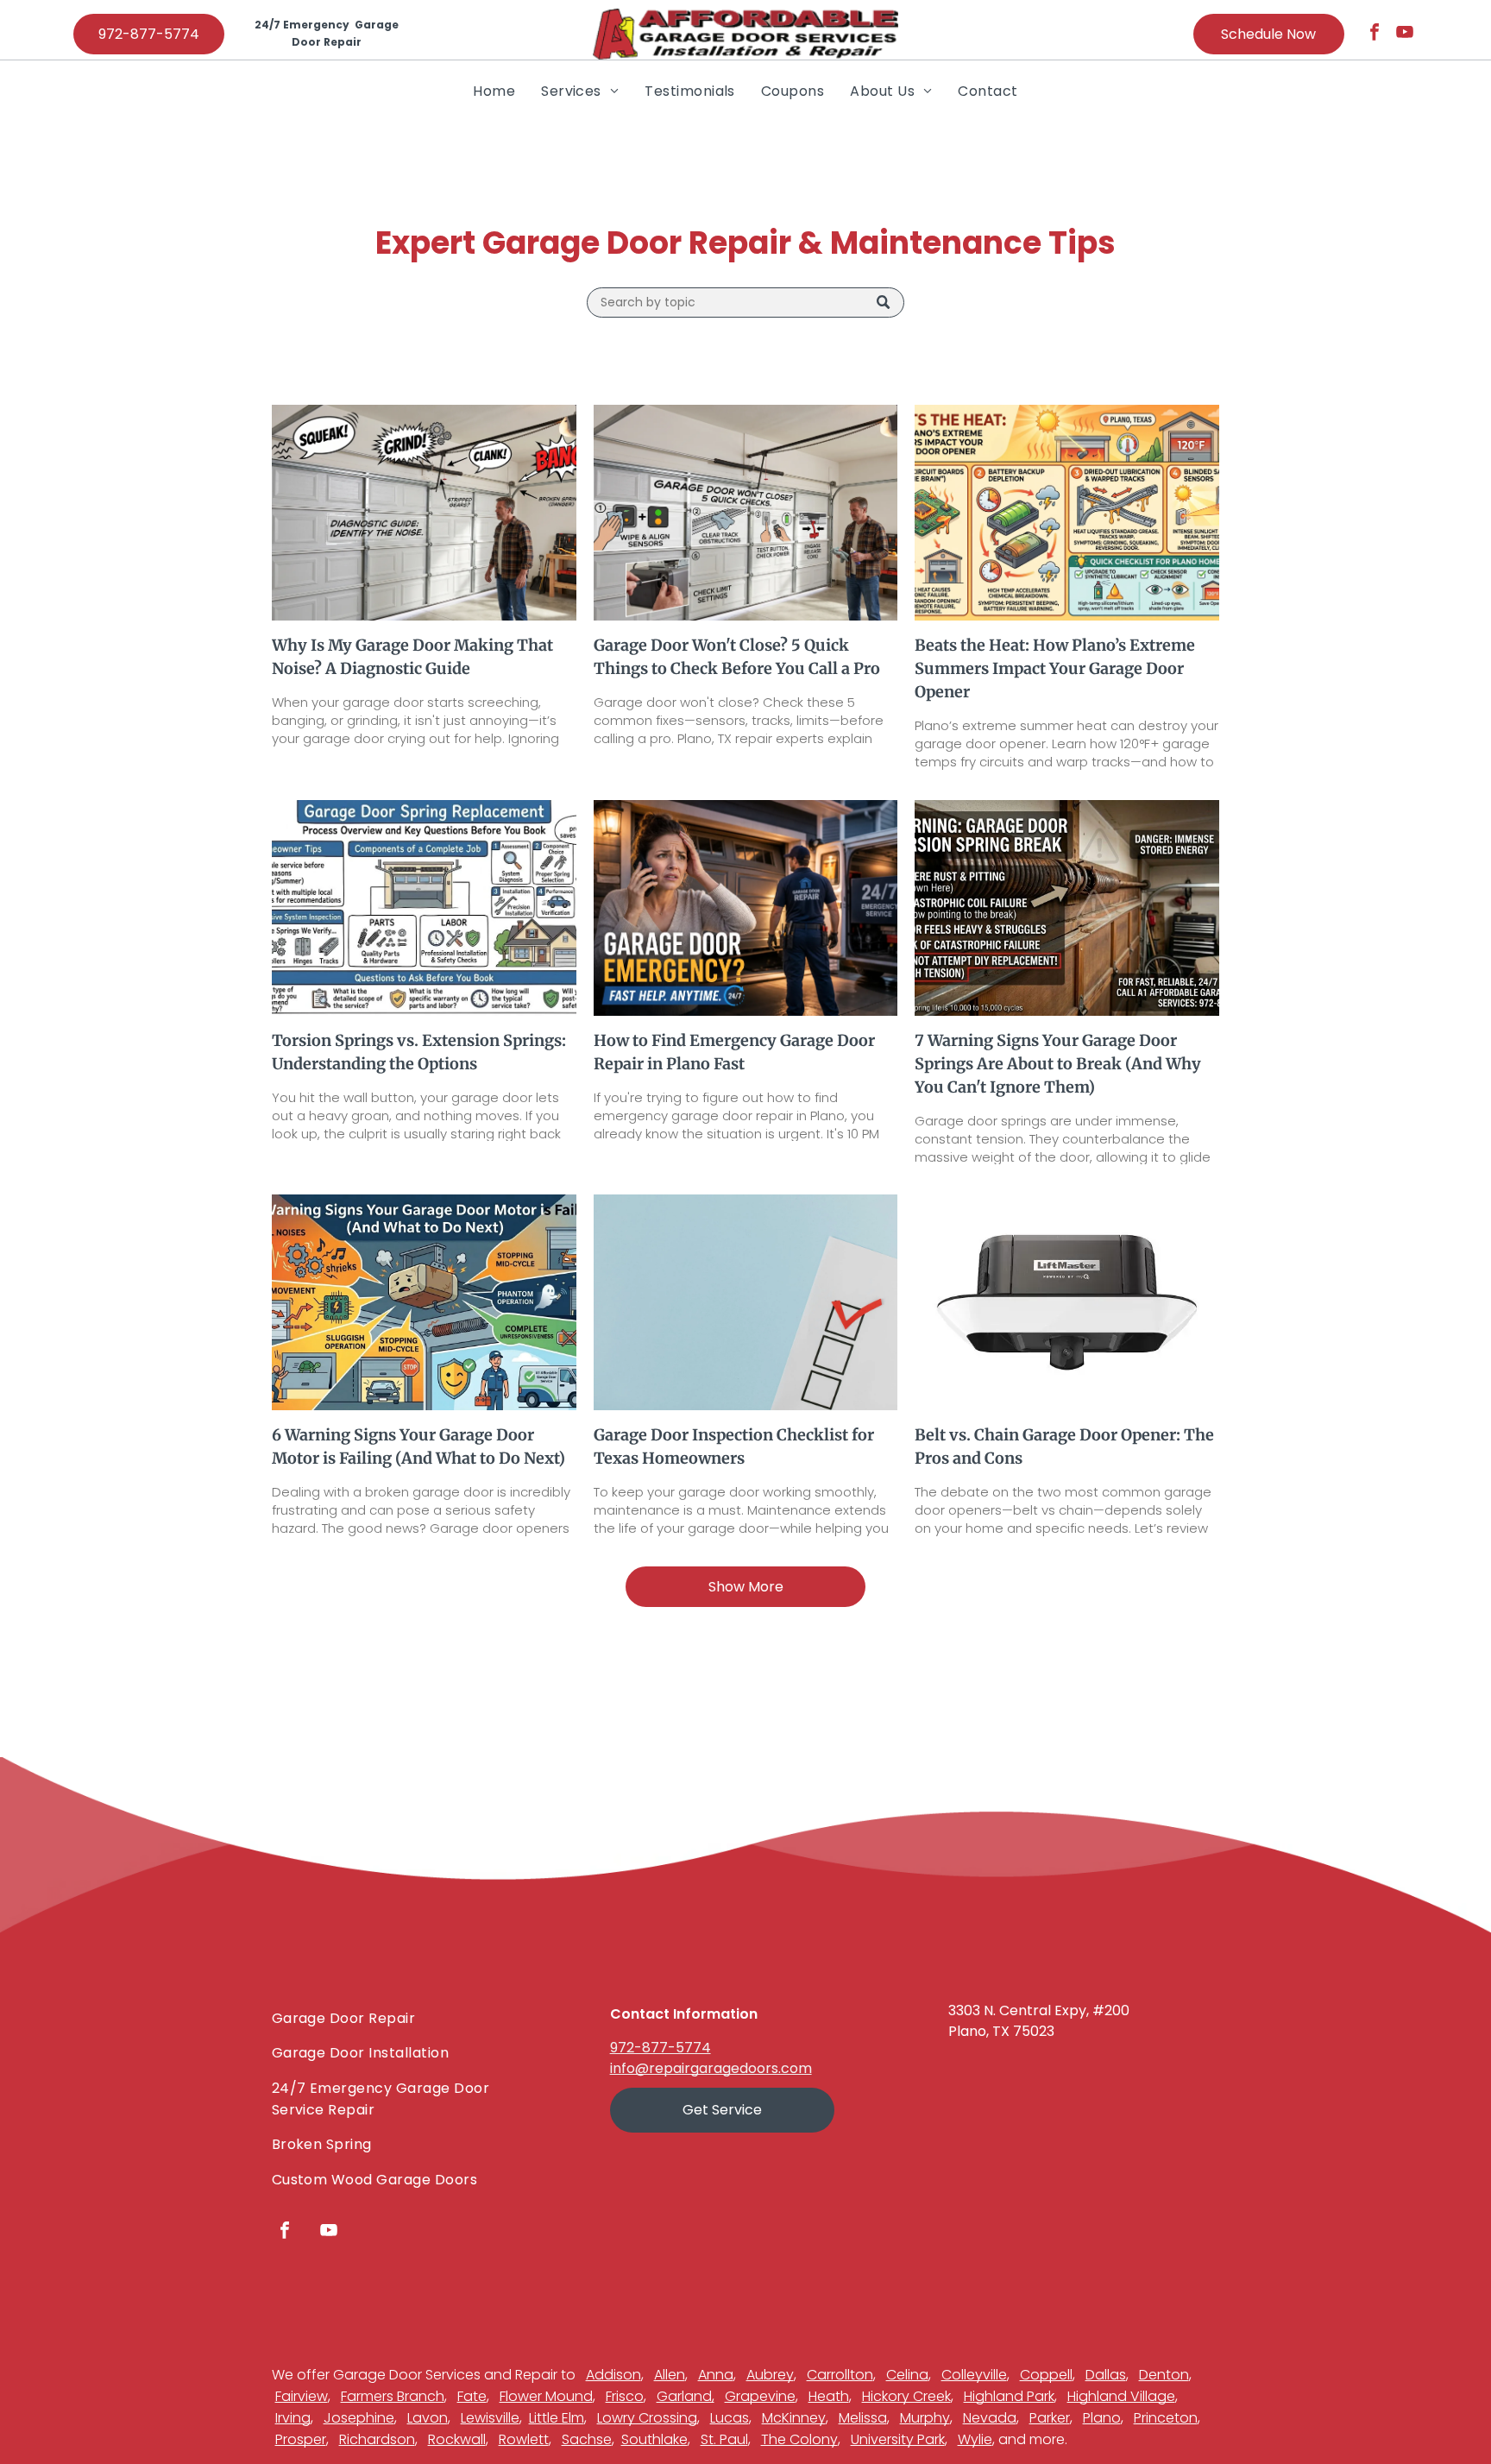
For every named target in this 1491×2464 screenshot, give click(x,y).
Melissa (863, 2418)
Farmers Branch (393, 2396)
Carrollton (840, 2375)
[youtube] (1405, 34)
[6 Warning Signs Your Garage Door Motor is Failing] (424, 1302)
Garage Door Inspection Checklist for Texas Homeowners (734, 1446)
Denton (1164, 2375)
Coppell (1046, 2375)
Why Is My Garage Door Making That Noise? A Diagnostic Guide (412, 657)
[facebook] (1375, 34)
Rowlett (524, 2439)
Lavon (428, 2418)
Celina (907, 2375)
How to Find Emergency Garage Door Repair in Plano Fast (734, 1052)
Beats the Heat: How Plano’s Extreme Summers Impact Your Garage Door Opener (1055, 668)
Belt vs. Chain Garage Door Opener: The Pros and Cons (1064, 1446)
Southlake (654, 2439)
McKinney (794, 2418)
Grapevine (760, 2396)
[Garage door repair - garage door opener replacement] (1067, 1302)
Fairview (302, 2396)
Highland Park (1009, 2396)
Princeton (1166, 2418)
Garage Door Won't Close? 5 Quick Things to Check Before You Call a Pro (737, 657)
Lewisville (490, 2418)
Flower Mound (546, 2396)
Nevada (990, 2418)
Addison (613, 2375)
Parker (1050, 2418)
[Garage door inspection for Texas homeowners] (746, 1302)
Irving (293, 2418)
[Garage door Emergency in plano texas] (746, 908)
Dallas (1106, 2375)
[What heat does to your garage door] (1067, 513)
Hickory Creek (906, 2396)
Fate (472, 2396)
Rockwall (457, 2439)
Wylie (975, 2439)
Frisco (625, 2396)
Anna (716, 2375)
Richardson (377, 2439)
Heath (829, 2396)
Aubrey (770, 2375)
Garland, (686, 2396)
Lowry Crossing (647, 2418)
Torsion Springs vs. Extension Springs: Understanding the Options (419, 1052)
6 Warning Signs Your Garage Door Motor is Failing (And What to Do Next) (418, 1446)
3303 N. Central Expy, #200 (1039, 2010)
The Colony (799, 2439)
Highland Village (1121, 2396)
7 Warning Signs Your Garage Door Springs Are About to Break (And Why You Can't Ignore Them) (1058, 1064)
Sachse (587, 2439)
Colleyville (974, 2375)
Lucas (730, 2418)
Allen (670, 2375)
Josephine (359, 2418)
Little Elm (557, 2418)
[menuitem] (494, 91)
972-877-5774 (661, 2048)
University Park (898, 2439)
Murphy (925, 2418)
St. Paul (724, 2439)
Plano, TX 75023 (1001, 2031)
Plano (1102, 2418)
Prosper (301, 2439)
